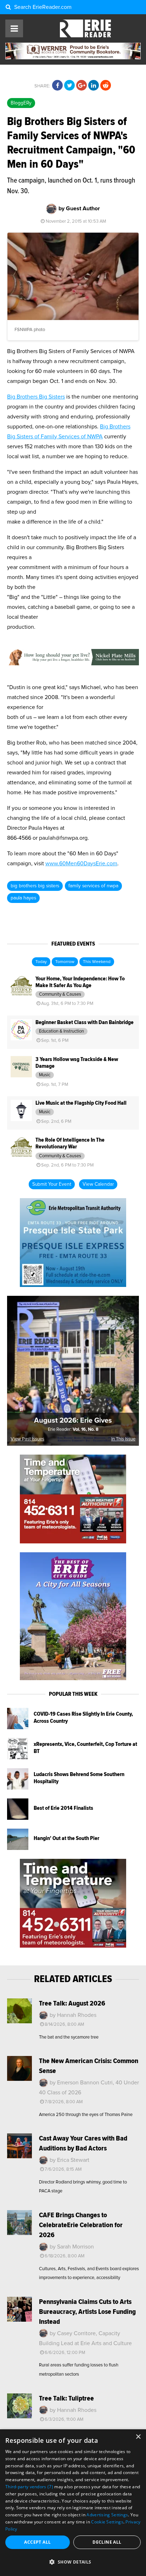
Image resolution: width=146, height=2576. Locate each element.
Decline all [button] (107, 2542)
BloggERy (21, 103)
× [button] (138, 2437)
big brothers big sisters (35, 886)
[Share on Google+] (82, 86)
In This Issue (123, 1439)
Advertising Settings (107, 2515)
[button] (73, 2562)
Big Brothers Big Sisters (36, 397)
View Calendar (98, 1184)
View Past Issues (27, 1439)
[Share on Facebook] (57, 86)
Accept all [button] (37, 2542)
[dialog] (73, 2503)
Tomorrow (65, 962)
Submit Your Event (52, 1184)
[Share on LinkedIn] (94, 86)
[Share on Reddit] (106, 86)
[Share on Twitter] (69, 86)
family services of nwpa (93, 886)
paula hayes (23, 898)
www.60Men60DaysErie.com (81, 864)
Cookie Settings (107, 2522)
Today (41, 962)
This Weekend (97, 962)
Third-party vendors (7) (29, 2487)
